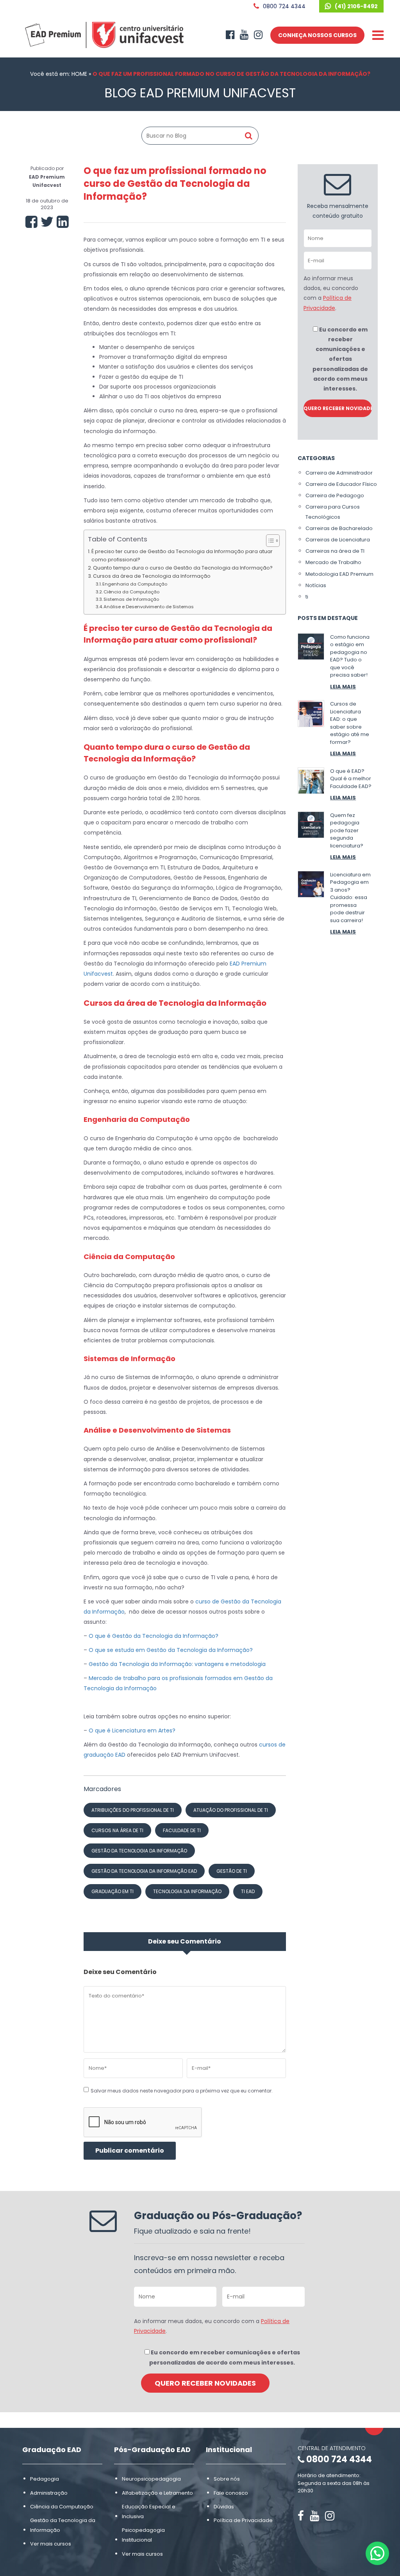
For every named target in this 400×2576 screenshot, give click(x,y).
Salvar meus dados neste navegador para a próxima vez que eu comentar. (182, 2091)
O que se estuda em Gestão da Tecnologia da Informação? (171, 1650)
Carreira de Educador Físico (341, 484)
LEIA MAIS (343, 687)
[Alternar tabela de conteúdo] (269, 541)
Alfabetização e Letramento (157, 2493)
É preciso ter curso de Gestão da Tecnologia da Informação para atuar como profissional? (182, 555)
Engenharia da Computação (135, 584)
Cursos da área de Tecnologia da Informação (152, 576)
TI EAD (248, 1891)
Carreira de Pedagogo (335, 495)
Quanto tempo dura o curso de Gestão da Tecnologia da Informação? (183, 568)
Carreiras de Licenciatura (338, 540)
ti (307, 597)
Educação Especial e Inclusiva (149, 2511)
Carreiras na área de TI (335, 551)
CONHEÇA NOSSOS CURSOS (317, 35)
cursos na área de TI (117, 1830)
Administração (49, 2493)
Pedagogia (45, 2479)
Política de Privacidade (243, 2520)
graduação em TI (112, 1891)
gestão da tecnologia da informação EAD (144, 1871)
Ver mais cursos (51, 2544)
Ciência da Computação (131, 592)
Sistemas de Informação (131, 599)
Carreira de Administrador (339, 473)
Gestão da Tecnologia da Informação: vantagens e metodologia (177, 1664)
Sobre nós (227, 2479)
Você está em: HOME (59, 74)
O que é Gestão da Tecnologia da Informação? (154, 1636)
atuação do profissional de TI (231, 1810)
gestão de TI (232, 1871)
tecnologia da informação (187, 1891)
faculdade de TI (182, 1830)
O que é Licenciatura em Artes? (131, 1730)
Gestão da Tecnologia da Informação (63, 2525)
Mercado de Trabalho (333, 562)
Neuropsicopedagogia (151, 2479)
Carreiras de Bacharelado (339, 528)
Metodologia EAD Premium (339, 574)
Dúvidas (224, 2506)
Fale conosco (231, 2493)
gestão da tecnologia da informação (139, 1851)
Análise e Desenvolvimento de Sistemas (149, 607)
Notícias (316, 585)
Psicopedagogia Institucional (143, 2535)
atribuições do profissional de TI (133, 1810)
